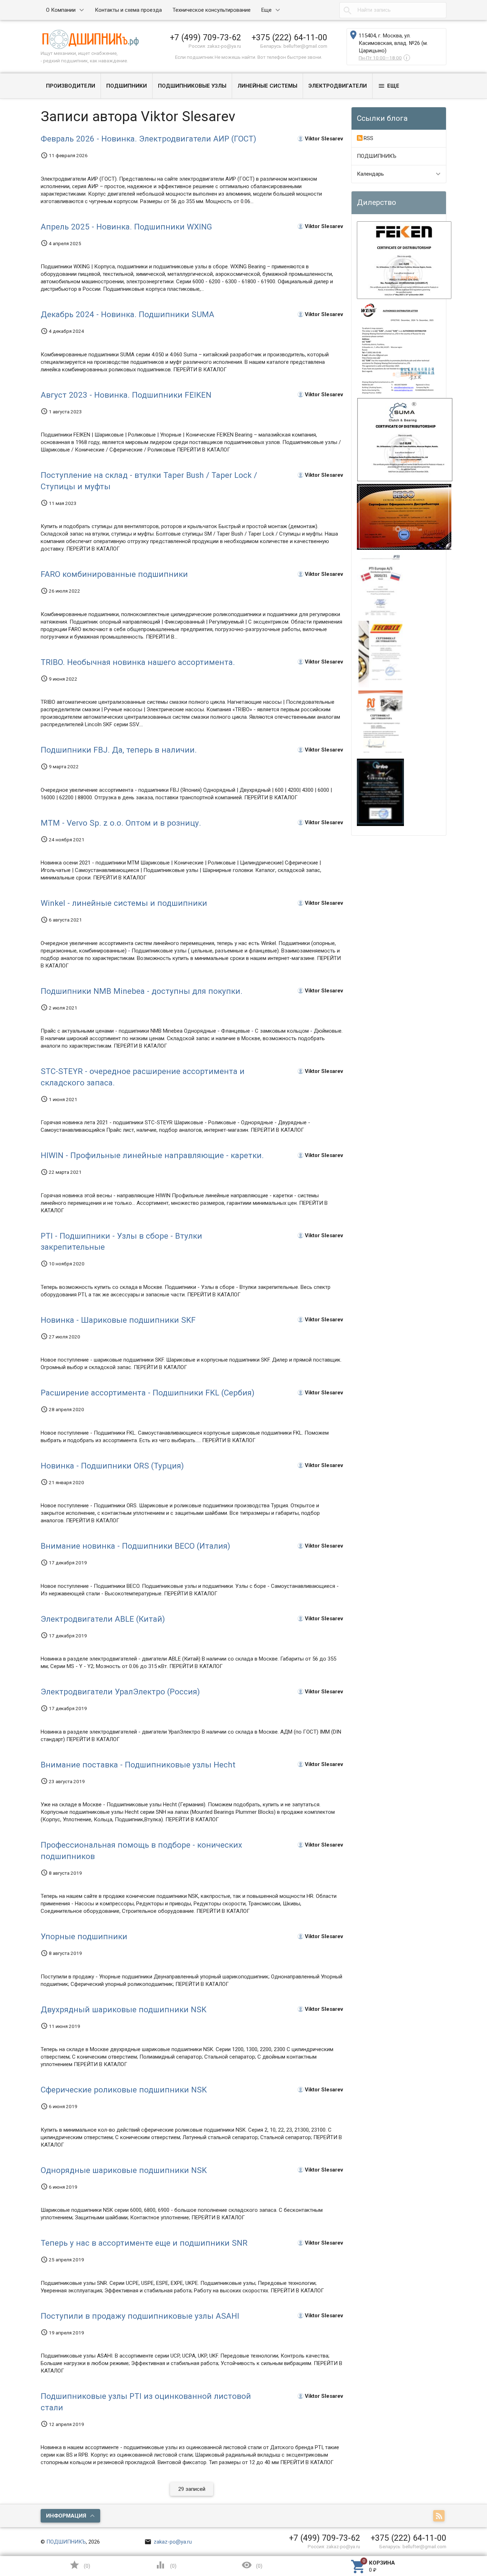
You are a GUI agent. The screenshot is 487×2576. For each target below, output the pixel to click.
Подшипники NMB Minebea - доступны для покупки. (142, 991)
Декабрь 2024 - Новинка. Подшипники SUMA (127, 314)
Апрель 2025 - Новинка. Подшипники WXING (126, 227)
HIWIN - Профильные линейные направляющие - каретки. (152, 1155)
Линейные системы (267, 86)
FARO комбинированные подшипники (114, 574)
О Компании (61, 10)
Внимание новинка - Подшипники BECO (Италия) (135, 1546)
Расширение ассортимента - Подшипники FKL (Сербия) (148, 1393)
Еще (266, 10)
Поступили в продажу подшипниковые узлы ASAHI (140, 2316)
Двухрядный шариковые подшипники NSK (124, 2009)
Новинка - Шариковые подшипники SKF (118, 1320)
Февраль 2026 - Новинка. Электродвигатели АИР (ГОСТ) (148, 139)
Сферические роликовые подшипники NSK (124, 2090)
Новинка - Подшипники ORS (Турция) (112, 1466)
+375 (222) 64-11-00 (289, 37)
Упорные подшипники (84, 1936)
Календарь (370, 174)
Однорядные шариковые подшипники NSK (124, 2170)
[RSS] (440, 2516)
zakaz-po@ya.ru (168, 2542)
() (80, 2565)
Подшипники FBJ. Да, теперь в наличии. (119, 750)
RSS (368, 138)
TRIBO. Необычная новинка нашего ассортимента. (138, 662)
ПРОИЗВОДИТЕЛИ (71, 86)
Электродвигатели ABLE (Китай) (103, 1619)
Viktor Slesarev (324, 138)
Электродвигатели (338, 86)
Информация (66, 2516)
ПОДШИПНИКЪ (377, 156)
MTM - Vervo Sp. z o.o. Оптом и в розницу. (121, 823)
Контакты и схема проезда (128, 10)
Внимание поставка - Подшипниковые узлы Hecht (138, 1765)
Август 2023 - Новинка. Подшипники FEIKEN (126, 395)
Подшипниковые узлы (192, 86)
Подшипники (127, 86)
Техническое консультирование (212, 10)
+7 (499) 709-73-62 (206, 37)
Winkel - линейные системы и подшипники (124, 903)
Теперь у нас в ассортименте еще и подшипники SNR (144, 2243)
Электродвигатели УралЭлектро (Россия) (120, 1692)
